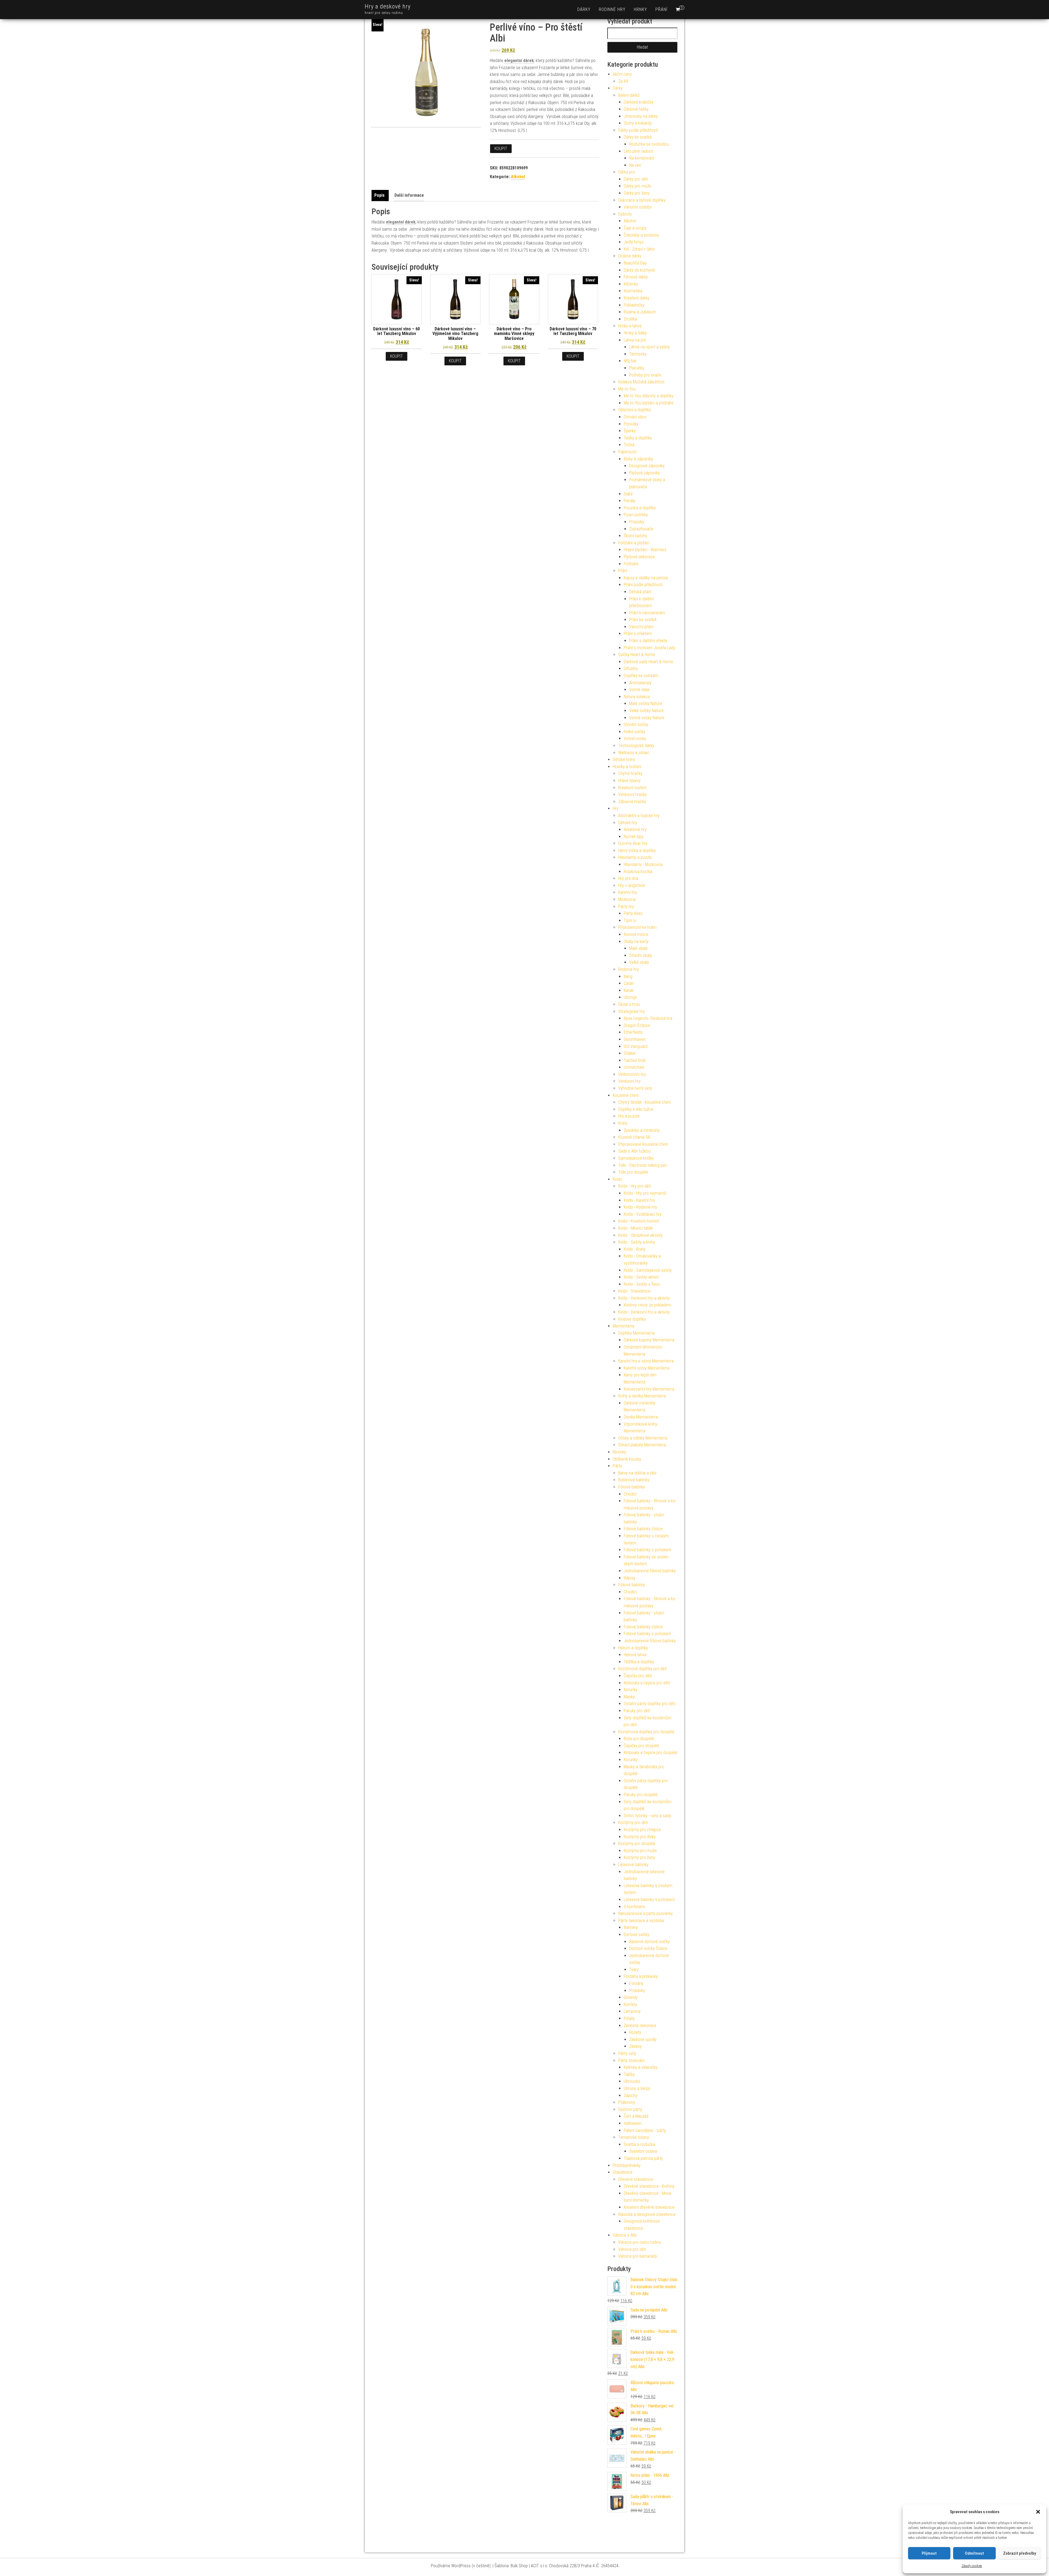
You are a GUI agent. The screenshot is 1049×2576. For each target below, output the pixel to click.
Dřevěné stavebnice (636, 2179)
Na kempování (642, 158)
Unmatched (634, 1067)
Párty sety (627, 2053)
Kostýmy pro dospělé (637, 1844)
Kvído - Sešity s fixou (642, 1284)
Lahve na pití (635, 340)
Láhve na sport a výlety (649, 347)
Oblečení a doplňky (635, 410)
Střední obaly (641, 955)
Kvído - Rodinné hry (640, 1207)
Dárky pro (627, 172)
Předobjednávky (627, 2165)
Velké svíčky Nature (646, 711)
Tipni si (630, 920)
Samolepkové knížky (636, 1158)
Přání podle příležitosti (643, 585)
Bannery (631, 1927)
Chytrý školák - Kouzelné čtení (644, 1102)
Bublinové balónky (634, 1480)
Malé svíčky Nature (646, 704)
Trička (629, 445)
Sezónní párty (630, 2109)
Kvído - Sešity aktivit (641, 1277)
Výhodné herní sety (635, 1088)
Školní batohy (635, 536)
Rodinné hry (612, 9)
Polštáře (631, 564)
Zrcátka (630, 319)
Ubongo (630, 997)
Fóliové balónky (632, 1487)
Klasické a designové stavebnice (647, 2214)
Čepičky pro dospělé (641, 1746)
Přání (661, 9)
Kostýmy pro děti (633, 1822)
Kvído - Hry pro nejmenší (645, 1193)
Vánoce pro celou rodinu (640, 2242)
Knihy (623, 1123)
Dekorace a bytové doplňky (642, 200)
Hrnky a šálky (635, 333)
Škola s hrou (629, 1004)
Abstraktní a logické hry (639, 816)
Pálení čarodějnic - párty (645, 2130)
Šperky (630, 431)
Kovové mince (636, 934)
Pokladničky (634, 305)
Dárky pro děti (636, 179)
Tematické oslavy (634, 2137)
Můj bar (630, 361)
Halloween (633, 2123)
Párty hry (626, 907)
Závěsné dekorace (640, 2026)
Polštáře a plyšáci (634, 543)
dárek (528, 61)
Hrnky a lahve (630, 326)
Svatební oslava (643, 2151)
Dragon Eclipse (637, 1025)
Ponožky (631, 424)
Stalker (630, 1053)
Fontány (636, 1983)
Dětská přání (640, 592)
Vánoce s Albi (625, 2235)
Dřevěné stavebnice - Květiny (649, 2186)
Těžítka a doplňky (639, 1662)
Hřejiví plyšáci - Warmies (645, 550)
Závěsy (635, 2046)
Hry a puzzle (629, 1116)
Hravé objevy (629, 781)
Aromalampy (640, 683)
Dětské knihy (624, 760)
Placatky (637, 368)
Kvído (617, 1179)
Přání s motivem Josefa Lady (649, 648)
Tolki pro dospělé (633, 1172)
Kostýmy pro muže (640, 1851)
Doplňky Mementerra (636, 1333)
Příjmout (929, 2553)
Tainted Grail (635, 1060)
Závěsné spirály (643, 2039)
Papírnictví (627, 452)
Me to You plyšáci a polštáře (649, 403)
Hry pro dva (628, 878)
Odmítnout (974, 2553)
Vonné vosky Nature (647, 718)
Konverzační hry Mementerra (649, 1389)
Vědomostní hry (632, 1074)
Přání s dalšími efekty (648, 641)
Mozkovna (627, 899)
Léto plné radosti (638, 151)
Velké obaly (639, 962)
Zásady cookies (972, 2566)
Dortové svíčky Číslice (648, 1948)
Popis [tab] (379, 195)
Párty (617, 1466)
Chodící (630, 1494)
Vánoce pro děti (632, 2249)
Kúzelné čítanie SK (634, 1137)
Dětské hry (628, 823)
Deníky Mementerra (641, 1417)
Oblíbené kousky (627, 1459)
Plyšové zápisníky (645, 473)
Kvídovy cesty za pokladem (647, 1305)
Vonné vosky (635, 738)
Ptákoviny (627, 2102)
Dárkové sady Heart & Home (648, 662)
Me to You (627, 389)
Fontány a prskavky (641, 1976)
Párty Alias (633, 913)
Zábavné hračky (632, 802)
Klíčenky (631, 284)
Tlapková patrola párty (643, 2158)
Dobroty (625, 214)
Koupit (501, 149)
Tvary (634, 1970)
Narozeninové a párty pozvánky (646, 1913)
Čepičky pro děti (638, 1676)
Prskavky (637, 1991)
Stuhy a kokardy (638, 123)
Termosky (638, 354)
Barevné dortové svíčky (649, 1942)
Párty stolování (631, 2060)
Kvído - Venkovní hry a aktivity (644, 1298)
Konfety (630, 2004)
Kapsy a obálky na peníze (646, 578)
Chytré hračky (630, 773)
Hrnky (640, 9)
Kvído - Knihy (635, 1249)
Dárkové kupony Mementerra (649, 1340)
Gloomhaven (635, 1039)
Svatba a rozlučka (639, 2144)
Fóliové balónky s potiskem (647, 1550)
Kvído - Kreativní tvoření (639, 1221)
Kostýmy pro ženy (639, 1857)
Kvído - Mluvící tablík (636, 1228)
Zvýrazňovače (641, 529)
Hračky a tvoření (627, 767)
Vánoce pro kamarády (638, 2256)
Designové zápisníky (647, 466)
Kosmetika (633, 291)
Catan (629, 983)
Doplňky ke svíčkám (641, 676)
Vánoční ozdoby (638, 207)
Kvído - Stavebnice (634, 1291)
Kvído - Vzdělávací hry (643, 1214)
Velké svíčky (634, 732)
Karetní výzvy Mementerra (646, 1368)
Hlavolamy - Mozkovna (643, 864)
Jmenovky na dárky (641, 116)
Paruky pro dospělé (641, 1795)
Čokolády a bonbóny (641, 235)
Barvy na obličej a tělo (637, 1473)
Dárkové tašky (636, 109)
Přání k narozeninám (647, 613)
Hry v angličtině (632, 885)
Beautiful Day (635, 263)
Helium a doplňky (633, 1648)
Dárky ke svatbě (638, 137)
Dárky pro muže (637, 186)
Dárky (584, 9)
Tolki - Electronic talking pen (643, 1165)
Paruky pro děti (637, 1711)
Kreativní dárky (637, 298)
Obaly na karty (636, 942)
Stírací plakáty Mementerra (642, 1445)
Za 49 (623, 81)
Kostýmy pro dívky (640, 1837)
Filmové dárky (636, 277)
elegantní (513, 61)
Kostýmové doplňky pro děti (643, 1669)
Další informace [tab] (409, 195)
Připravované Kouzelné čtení (643, 1144)
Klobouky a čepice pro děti (647, 1683)
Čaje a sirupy (635, 228)
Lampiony (632, 2011)
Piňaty (629, 2018)
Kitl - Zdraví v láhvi (639, 249)
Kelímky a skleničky (641, 2067)
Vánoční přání (641, 627)
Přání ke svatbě (643, 620)
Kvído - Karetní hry (639, 1200)
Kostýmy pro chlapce (642, 1830)
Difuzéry (631, 669)
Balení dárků (629, 95)
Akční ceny (622, 74)
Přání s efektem (638, 634)
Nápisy (630, 1578)
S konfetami (634, 1907)
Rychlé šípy (634, 837)
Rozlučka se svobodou (649, 144)
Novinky (619, 1452)
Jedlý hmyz (634, 242)
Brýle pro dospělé (639, 1739)
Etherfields (633, 1032)
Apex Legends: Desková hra (648, 1018)
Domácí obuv (635, 417)
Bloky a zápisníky (638, 459)
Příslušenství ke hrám (637, 927)
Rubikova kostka (638, 872)
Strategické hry (632, 1011)
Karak (629, 990)
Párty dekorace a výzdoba (641, 1921)
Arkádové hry (635, 829)
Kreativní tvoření (632, 788)
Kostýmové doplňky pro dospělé (646, 1732)
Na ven (635, 165)
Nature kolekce (637, 697)
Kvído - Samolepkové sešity (648, 1270)
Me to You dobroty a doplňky (649, 396)
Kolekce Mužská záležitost (641, 382)
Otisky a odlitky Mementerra (643, 1438)
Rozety (635, 2032)
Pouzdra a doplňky (640, 508)
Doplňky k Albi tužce (636, 1109)
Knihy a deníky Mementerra (642, 1396)
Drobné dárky (630, 256)
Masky (629, 1697)
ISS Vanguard (636, 1046)
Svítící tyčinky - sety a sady (647, 1816)
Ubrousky (632, 2081)
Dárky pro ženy (637, 193)
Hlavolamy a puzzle (635, 857)
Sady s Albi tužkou (634, 1151)
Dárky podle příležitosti (638, 130)
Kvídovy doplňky (632, 1319)
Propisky (637, 522)
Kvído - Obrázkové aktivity (640, 1235)
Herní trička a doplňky (637, 851)
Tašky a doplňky (638, 438)
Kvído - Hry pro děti (635, 1186)
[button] (1038, 2512)
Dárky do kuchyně (639, 270)
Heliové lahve (635, 1655)
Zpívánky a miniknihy (642, 1130)
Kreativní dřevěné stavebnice (649, 2207)
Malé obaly (638, 948)
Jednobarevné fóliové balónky (650, 1571)
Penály (630, 501)
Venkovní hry (629, 1081)
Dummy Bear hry (633, 843)
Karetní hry (628, 892)
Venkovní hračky (633, 794)
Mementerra (624, 1326)
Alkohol (518, 177)
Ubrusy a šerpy (637, 2088)
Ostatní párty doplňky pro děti (649, 1704)
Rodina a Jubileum (640, 312)
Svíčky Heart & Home (637, 655)
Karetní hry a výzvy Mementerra (646, 1361)
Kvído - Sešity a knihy (637, 1242)
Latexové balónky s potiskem (649, 1900)
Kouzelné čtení (626, 1095)
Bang (628, 976)
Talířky (629, 2074)
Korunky (631, 1690)
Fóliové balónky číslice (643, 1529)
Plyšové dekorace (639, 557)
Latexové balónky (633, 1865)
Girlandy (631, 1997)
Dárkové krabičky (639, 102)
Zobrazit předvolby (1019, 2553)
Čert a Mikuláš (636, 2116)
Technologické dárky (636, 746)
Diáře (628, 494)
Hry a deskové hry (388, 6)
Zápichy (630, 2095)
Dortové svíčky (637, 1935)
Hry (616, 808)
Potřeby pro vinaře (645, 375)
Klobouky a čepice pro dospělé (650, 1753)
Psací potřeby (636, 515)
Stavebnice (623, 2172)
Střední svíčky (636, 725)
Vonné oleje (639, 690)
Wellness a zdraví (633, 753)
